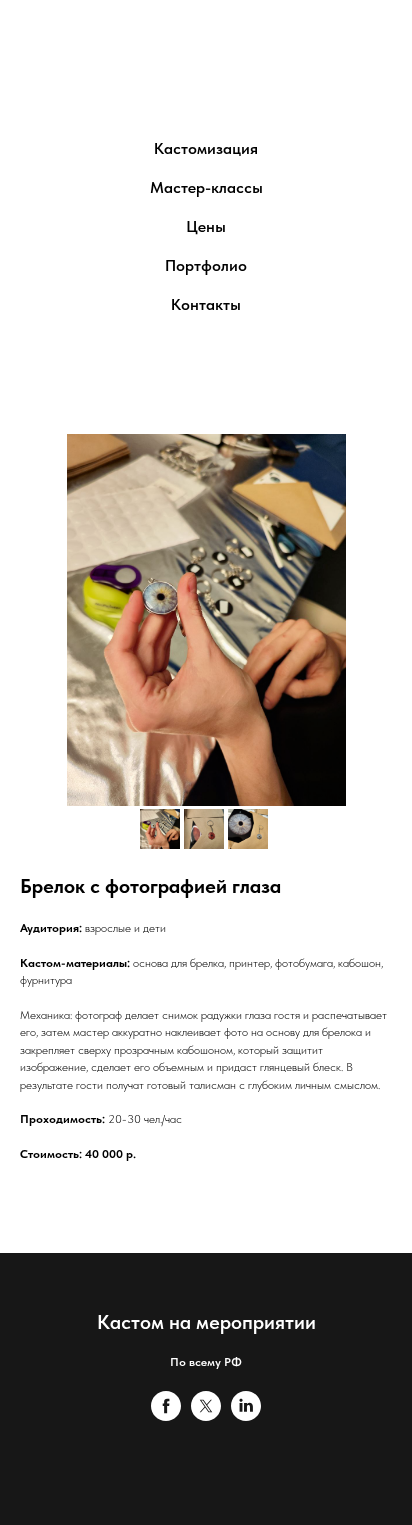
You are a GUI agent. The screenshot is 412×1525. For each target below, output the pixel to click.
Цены (206, 226)
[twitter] (206, 1415)
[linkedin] (246, 1415)
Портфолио (206, 265)
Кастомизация (206, 148)
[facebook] (166, 1415)
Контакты (206, 304)
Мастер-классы (206, 187)
